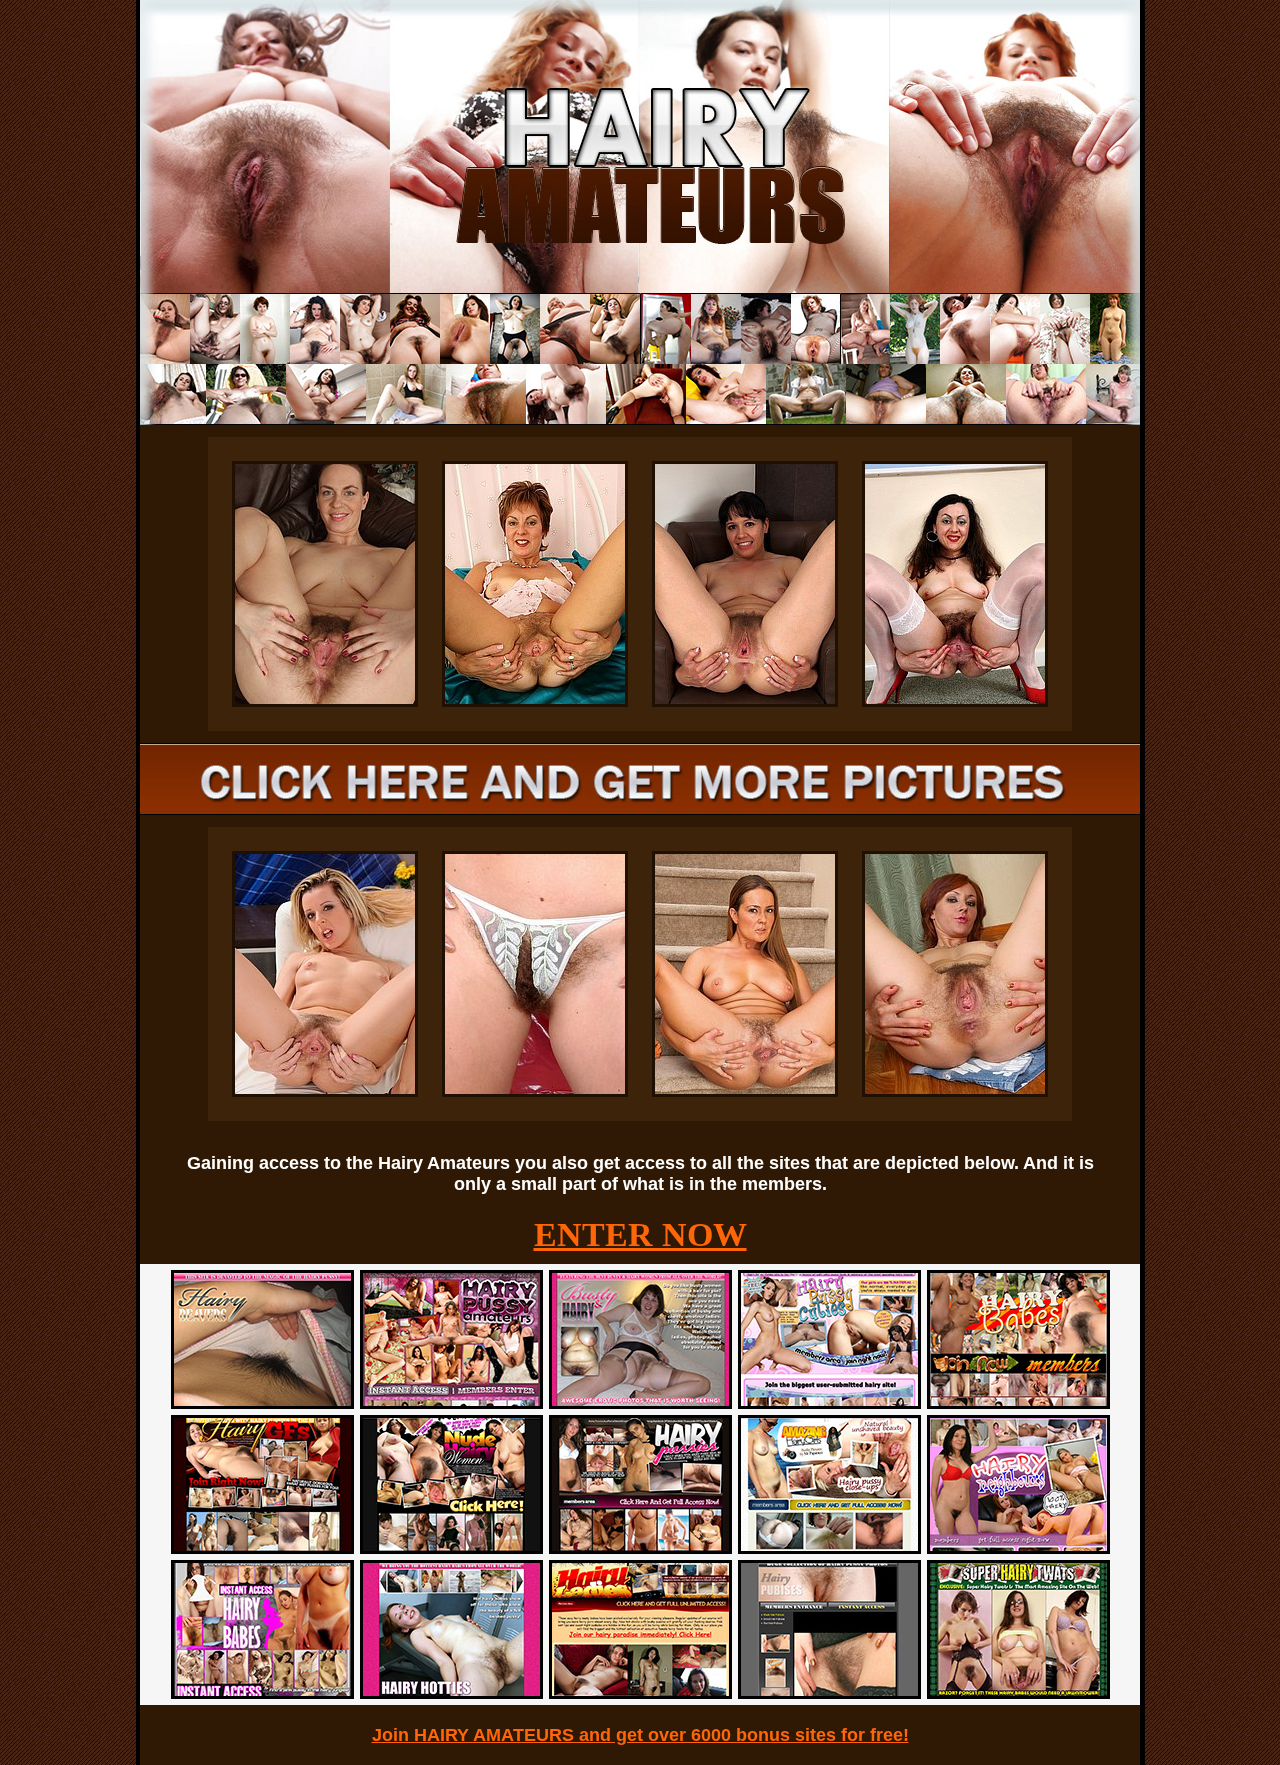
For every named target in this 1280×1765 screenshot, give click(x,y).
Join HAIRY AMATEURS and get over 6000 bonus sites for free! (640, 1735)
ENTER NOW (640, 1234)
